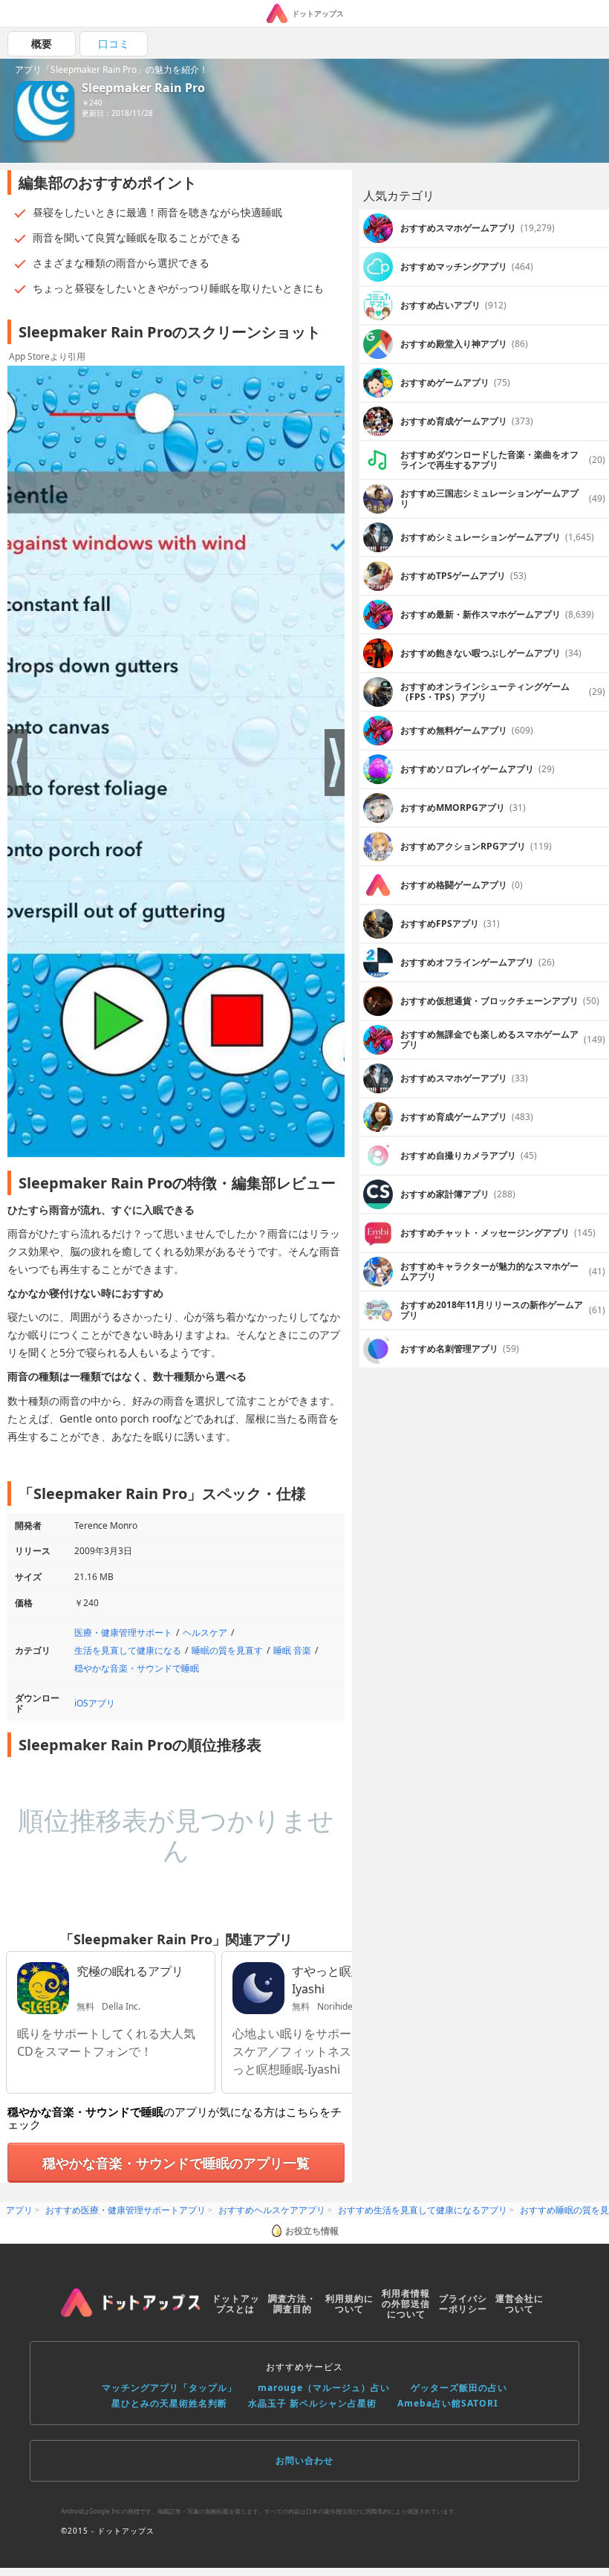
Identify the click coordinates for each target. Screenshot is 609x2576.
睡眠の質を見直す (227, 1650)
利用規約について (349, 2304)
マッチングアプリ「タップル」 (169, 2388)
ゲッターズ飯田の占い (459, 2388)
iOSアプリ (95, 1703)
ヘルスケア (205, 1632)
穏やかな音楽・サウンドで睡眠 (137, 1668)
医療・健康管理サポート (123, 1632)
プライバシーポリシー (463, 2304)
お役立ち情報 (312, 2231)
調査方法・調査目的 (292, 2304)
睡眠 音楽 (292, 1650)
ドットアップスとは (236, 2304)
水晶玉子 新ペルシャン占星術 (312, 2403)
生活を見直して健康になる (128, 1650)
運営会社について (520, 2304)
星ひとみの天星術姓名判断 (169, 2403)
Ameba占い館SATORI (448, 2403)
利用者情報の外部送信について (406, 2304)
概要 (42, 43)
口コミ (114, 43)
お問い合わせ (304, 2460)
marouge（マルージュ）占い (324, 2388)
